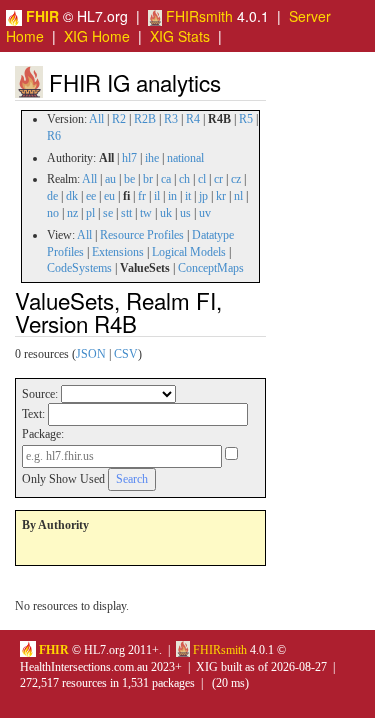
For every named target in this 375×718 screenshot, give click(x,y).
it (188, 196)
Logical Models (189, 252)
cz (236, 179)
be (129, 179)
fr (142, 196)
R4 (193, 119)
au (110, 179)
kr (221, 196)
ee (91, 196)
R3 (171, 119)
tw (146, 213)
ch (184, 179)
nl (238, 196)
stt (126, 213)
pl (90, 213)
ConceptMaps (211, 268)
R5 (246, 119)
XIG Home (97, 36)
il (157, 196)
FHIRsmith (197, 16)
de (52, 196)
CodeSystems (79, 268)
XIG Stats (180, 36)
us (185, 213)
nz (72, 213)
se (108, 213)
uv (205, 213)
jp (203, 196)
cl (202, 179)
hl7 (129, 158)
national (185, 158)
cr (218, 179)
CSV (126, 354)
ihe (152, 158)
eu (109, 196)
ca (166, 179)
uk (166, 213)
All (96, 119)
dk (72, 196)
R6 (54, 136)
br (148, 179)
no (53, 213)
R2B (145, 119)
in (172, 196)
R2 (119, 119)
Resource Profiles (142, 235)
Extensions (118, 252)
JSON (91, 354)
